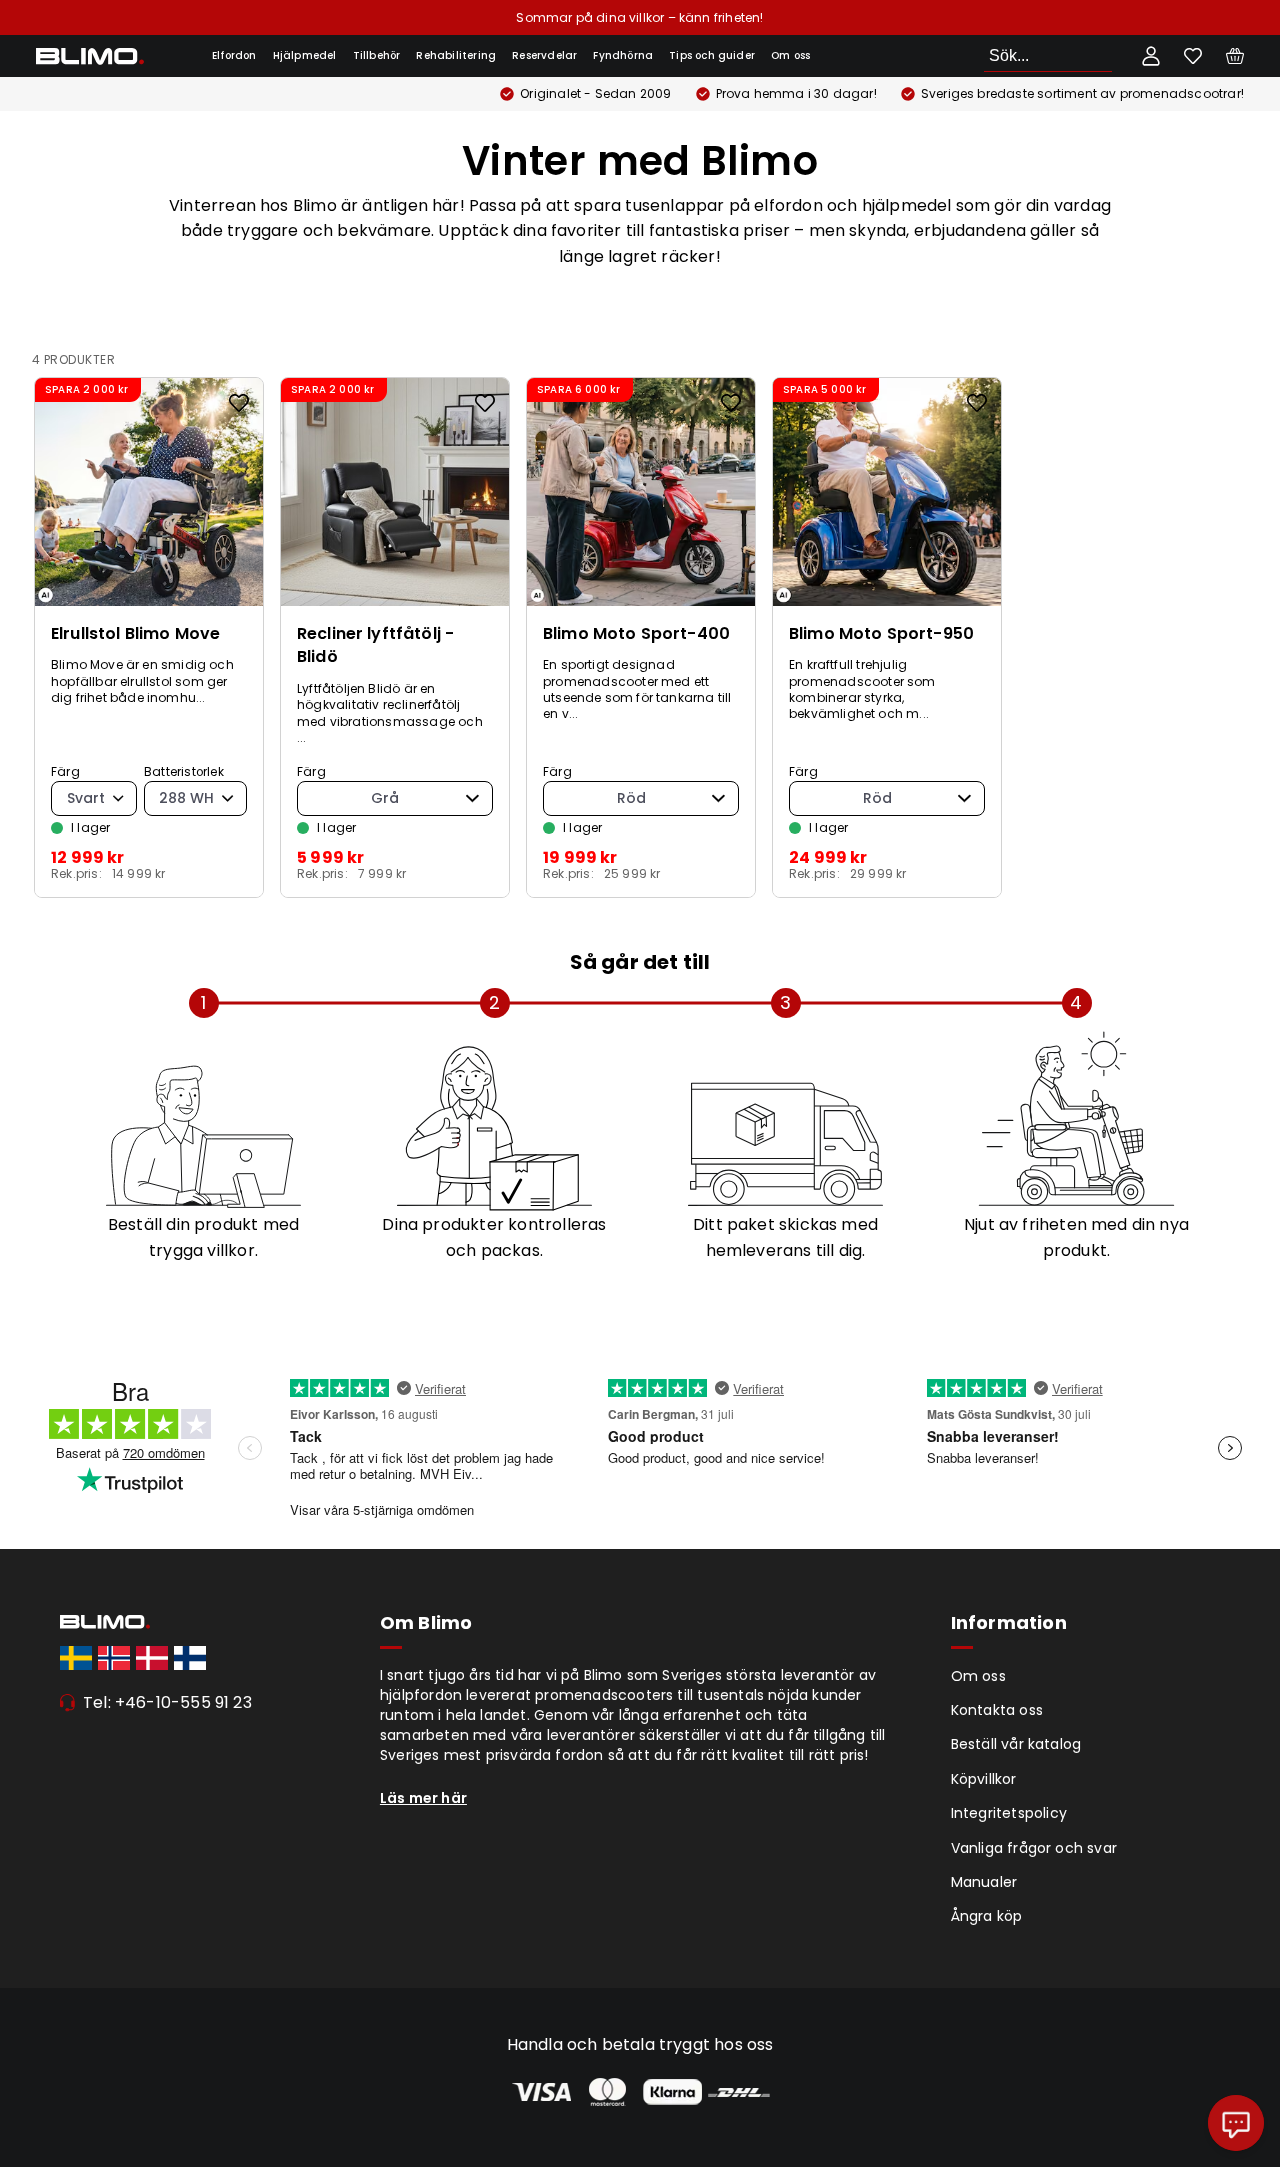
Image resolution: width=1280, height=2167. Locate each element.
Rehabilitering (456, 55)
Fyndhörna (623, 55)
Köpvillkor (984, 1779)
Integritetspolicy (1009, 1813)
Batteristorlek (184, 772)
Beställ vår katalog (1016, 1744)
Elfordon (234, 55)
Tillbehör (377, 55)
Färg (65, 772)
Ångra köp (987, 1916)
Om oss (790, 55)
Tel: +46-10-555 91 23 (167, 1702)
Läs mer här (423, 1798)
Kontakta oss (997, 1710)
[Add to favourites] (239, 403)
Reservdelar (544, 55)
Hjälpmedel (305, 55)
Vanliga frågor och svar (1034, 1848)
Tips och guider (712, 55)
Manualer (984, 1882)
